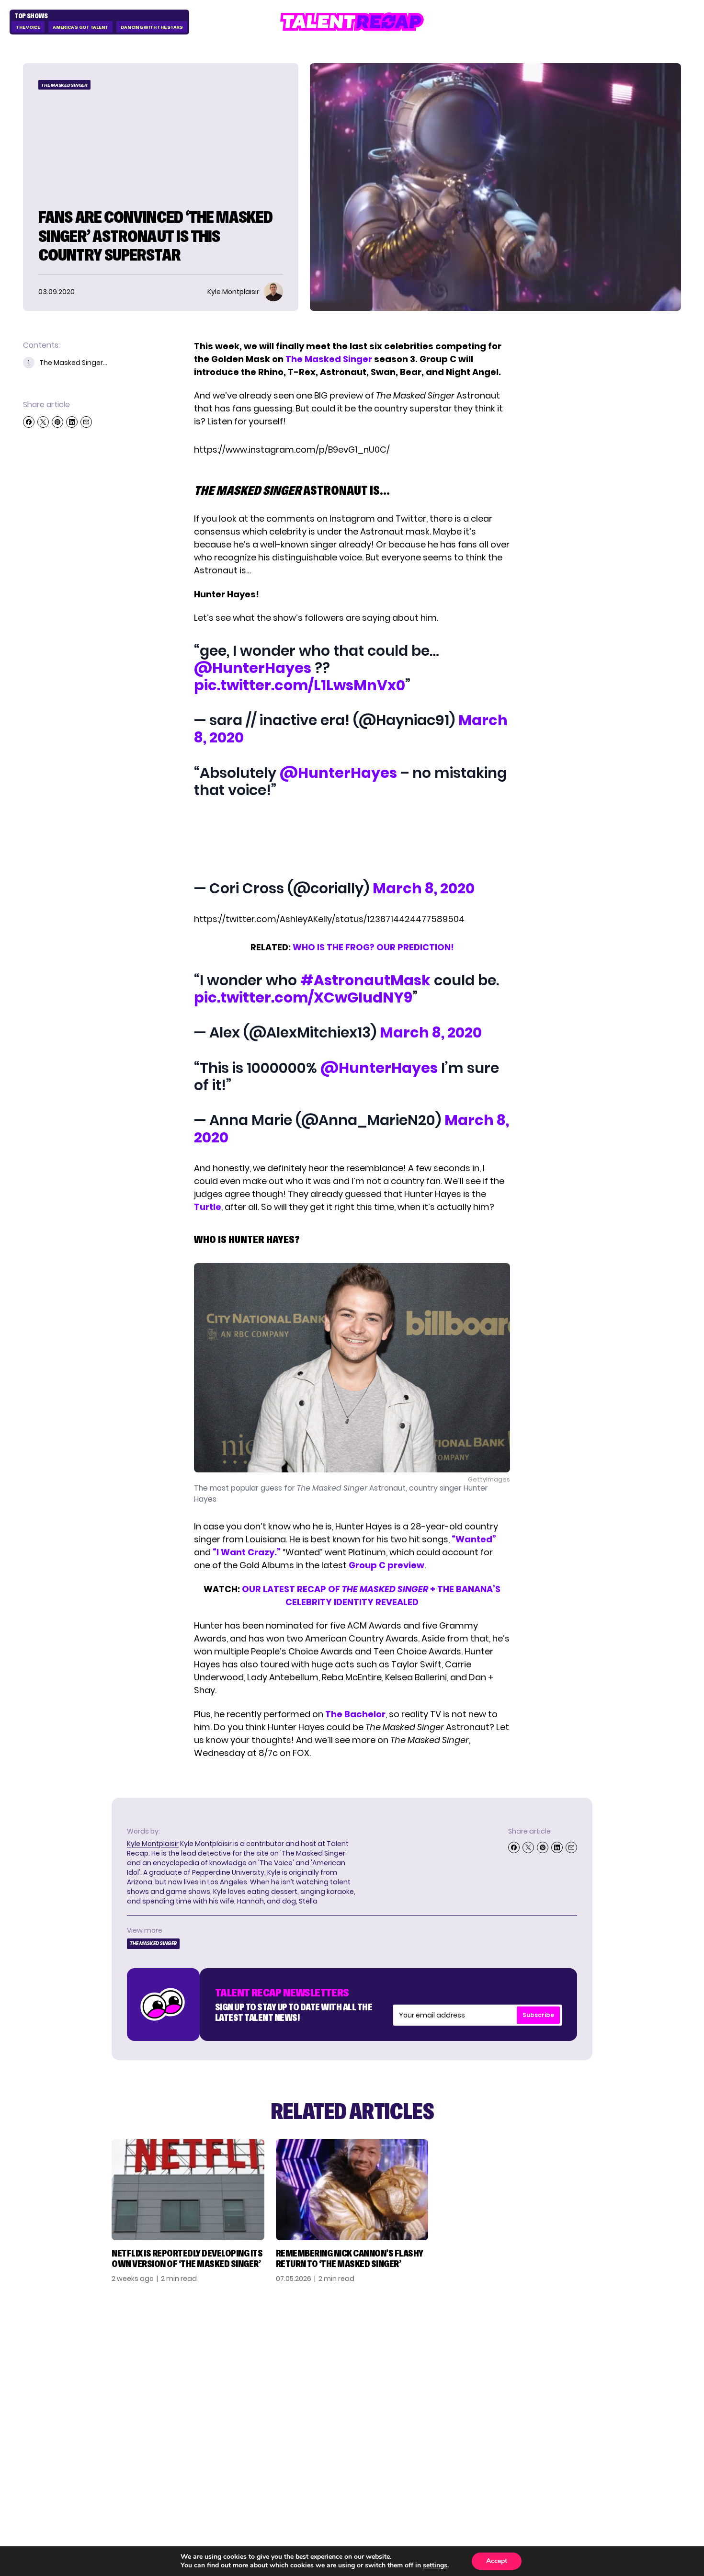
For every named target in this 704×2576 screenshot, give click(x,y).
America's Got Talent (80, 27)
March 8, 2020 (424, 888)
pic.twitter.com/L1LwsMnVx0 (300, 685)
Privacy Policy (610, 2376)
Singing (490, 2361)
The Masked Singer (64, 85)
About (593, 2346)
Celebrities (499, 2392)
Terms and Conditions (626, 2392)
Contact (598, 2361)
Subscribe (538, 2015)
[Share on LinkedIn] (72, 422)
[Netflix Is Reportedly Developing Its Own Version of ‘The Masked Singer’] (188, 2190)
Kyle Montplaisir (153, 1844)
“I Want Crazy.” (247, 1552)
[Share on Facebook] (29, 422)
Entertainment (507, 2376)
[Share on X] (43, 422)
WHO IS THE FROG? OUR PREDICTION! (373, 947)
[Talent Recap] (352, 22)
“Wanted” (474, 1539)
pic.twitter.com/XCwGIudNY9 (303, 997)
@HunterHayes (253, 668)
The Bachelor (355, 1714)
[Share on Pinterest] (57, 422)
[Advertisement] (352, 841)
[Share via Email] (86, 422)
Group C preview (386, 1565)
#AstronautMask (365, 980)
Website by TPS (656, 2459)
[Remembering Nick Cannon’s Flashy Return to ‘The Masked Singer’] (352, 2190)
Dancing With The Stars (152, 27)
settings (435, 2565)
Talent (489, 2346)
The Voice (28, 27)
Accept (497, 2561)
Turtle (208, 1207)
